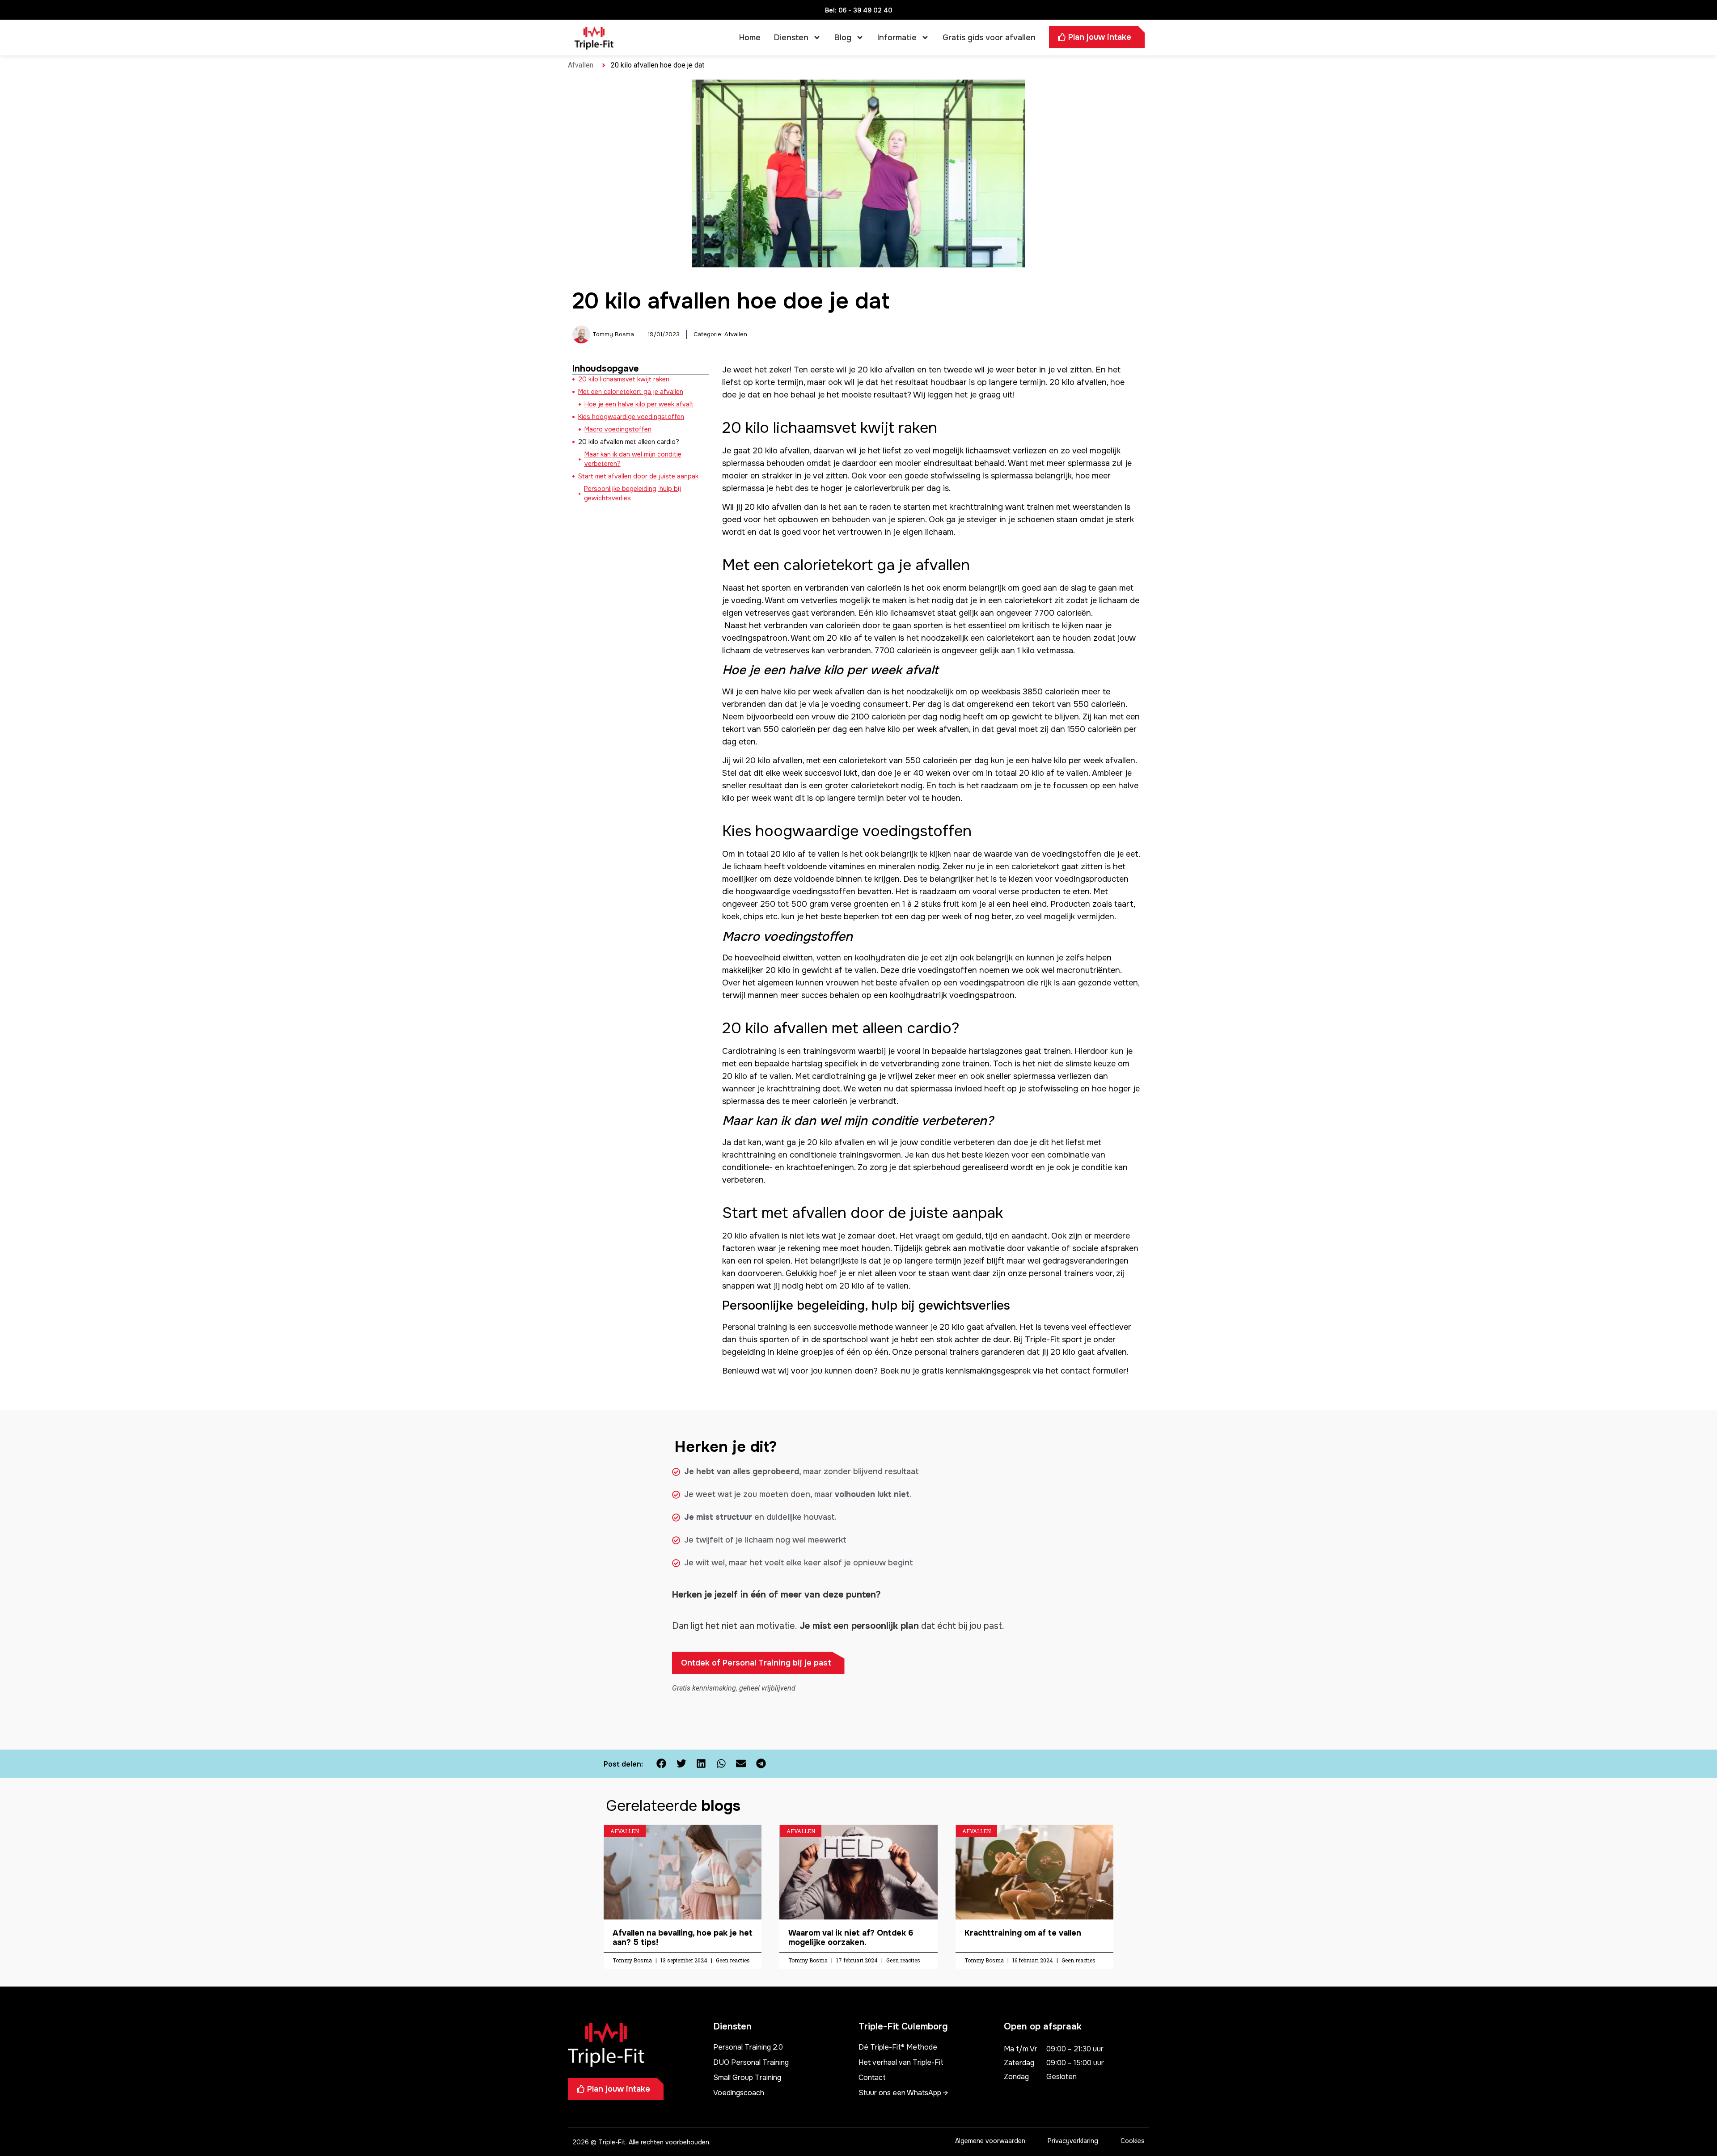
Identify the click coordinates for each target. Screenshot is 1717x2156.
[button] (662, 1764)
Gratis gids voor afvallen (989, 38)
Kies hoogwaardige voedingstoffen (631, 417)
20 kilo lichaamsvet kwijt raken (624, 379)
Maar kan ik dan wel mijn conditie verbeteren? (633, 459)
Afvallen (581, 65)
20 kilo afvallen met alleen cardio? (629, 442)
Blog (843, 38)
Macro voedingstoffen (618, 429)
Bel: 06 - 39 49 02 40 (859, 10)
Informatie (897, 38)
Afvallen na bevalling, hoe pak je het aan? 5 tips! (683, 1938)
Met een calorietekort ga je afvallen (631, 392)
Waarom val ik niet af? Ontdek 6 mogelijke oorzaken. (851, 1938)
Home (750, 38)
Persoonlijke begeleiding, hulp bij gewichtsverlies (632, 493)
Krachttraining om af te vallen (1023, 1933)
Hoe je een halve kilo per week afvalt (639, 404)
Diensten (791, 38)
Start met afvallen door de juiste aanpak (638, 476)
